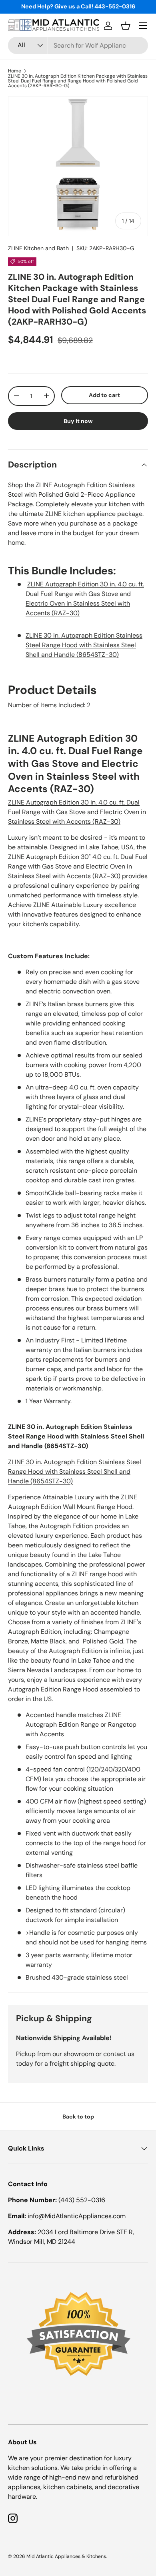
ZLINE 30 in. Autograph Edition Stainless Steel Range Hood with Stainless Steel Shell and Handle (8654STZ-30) (84, 645)
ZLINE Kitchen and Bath (38, 248)
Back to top (78, 2117)
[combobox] (78, 45)
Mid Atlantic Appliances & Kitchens (66, 2556)
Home (15, 71)
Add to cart (104, 395)
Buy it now (78, 421)
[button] (126, 26)
